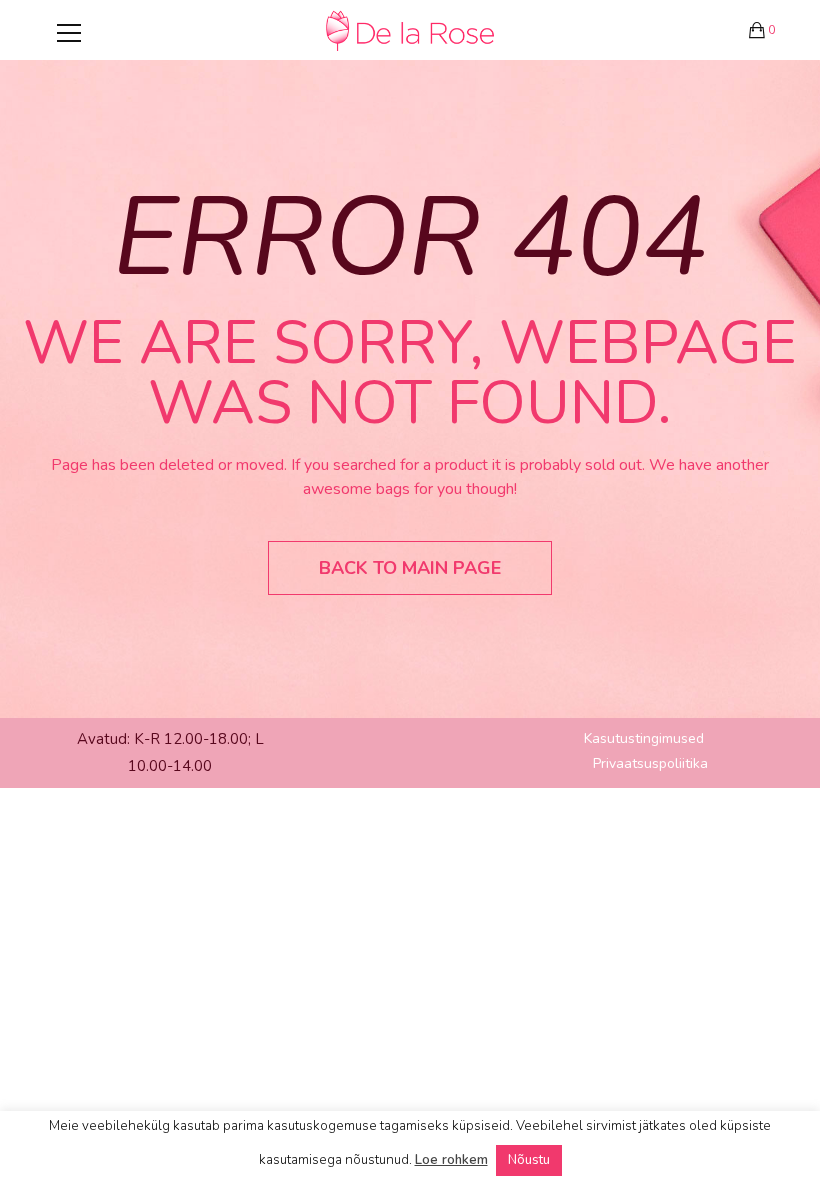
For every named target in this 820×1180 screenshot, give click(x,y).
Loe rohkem (451, 1160)
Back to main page (410, 568)
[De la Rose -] (410, 30)
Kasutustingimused (644, 738)
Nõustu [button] (529, 1160)
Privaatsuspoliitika (650, 763)
